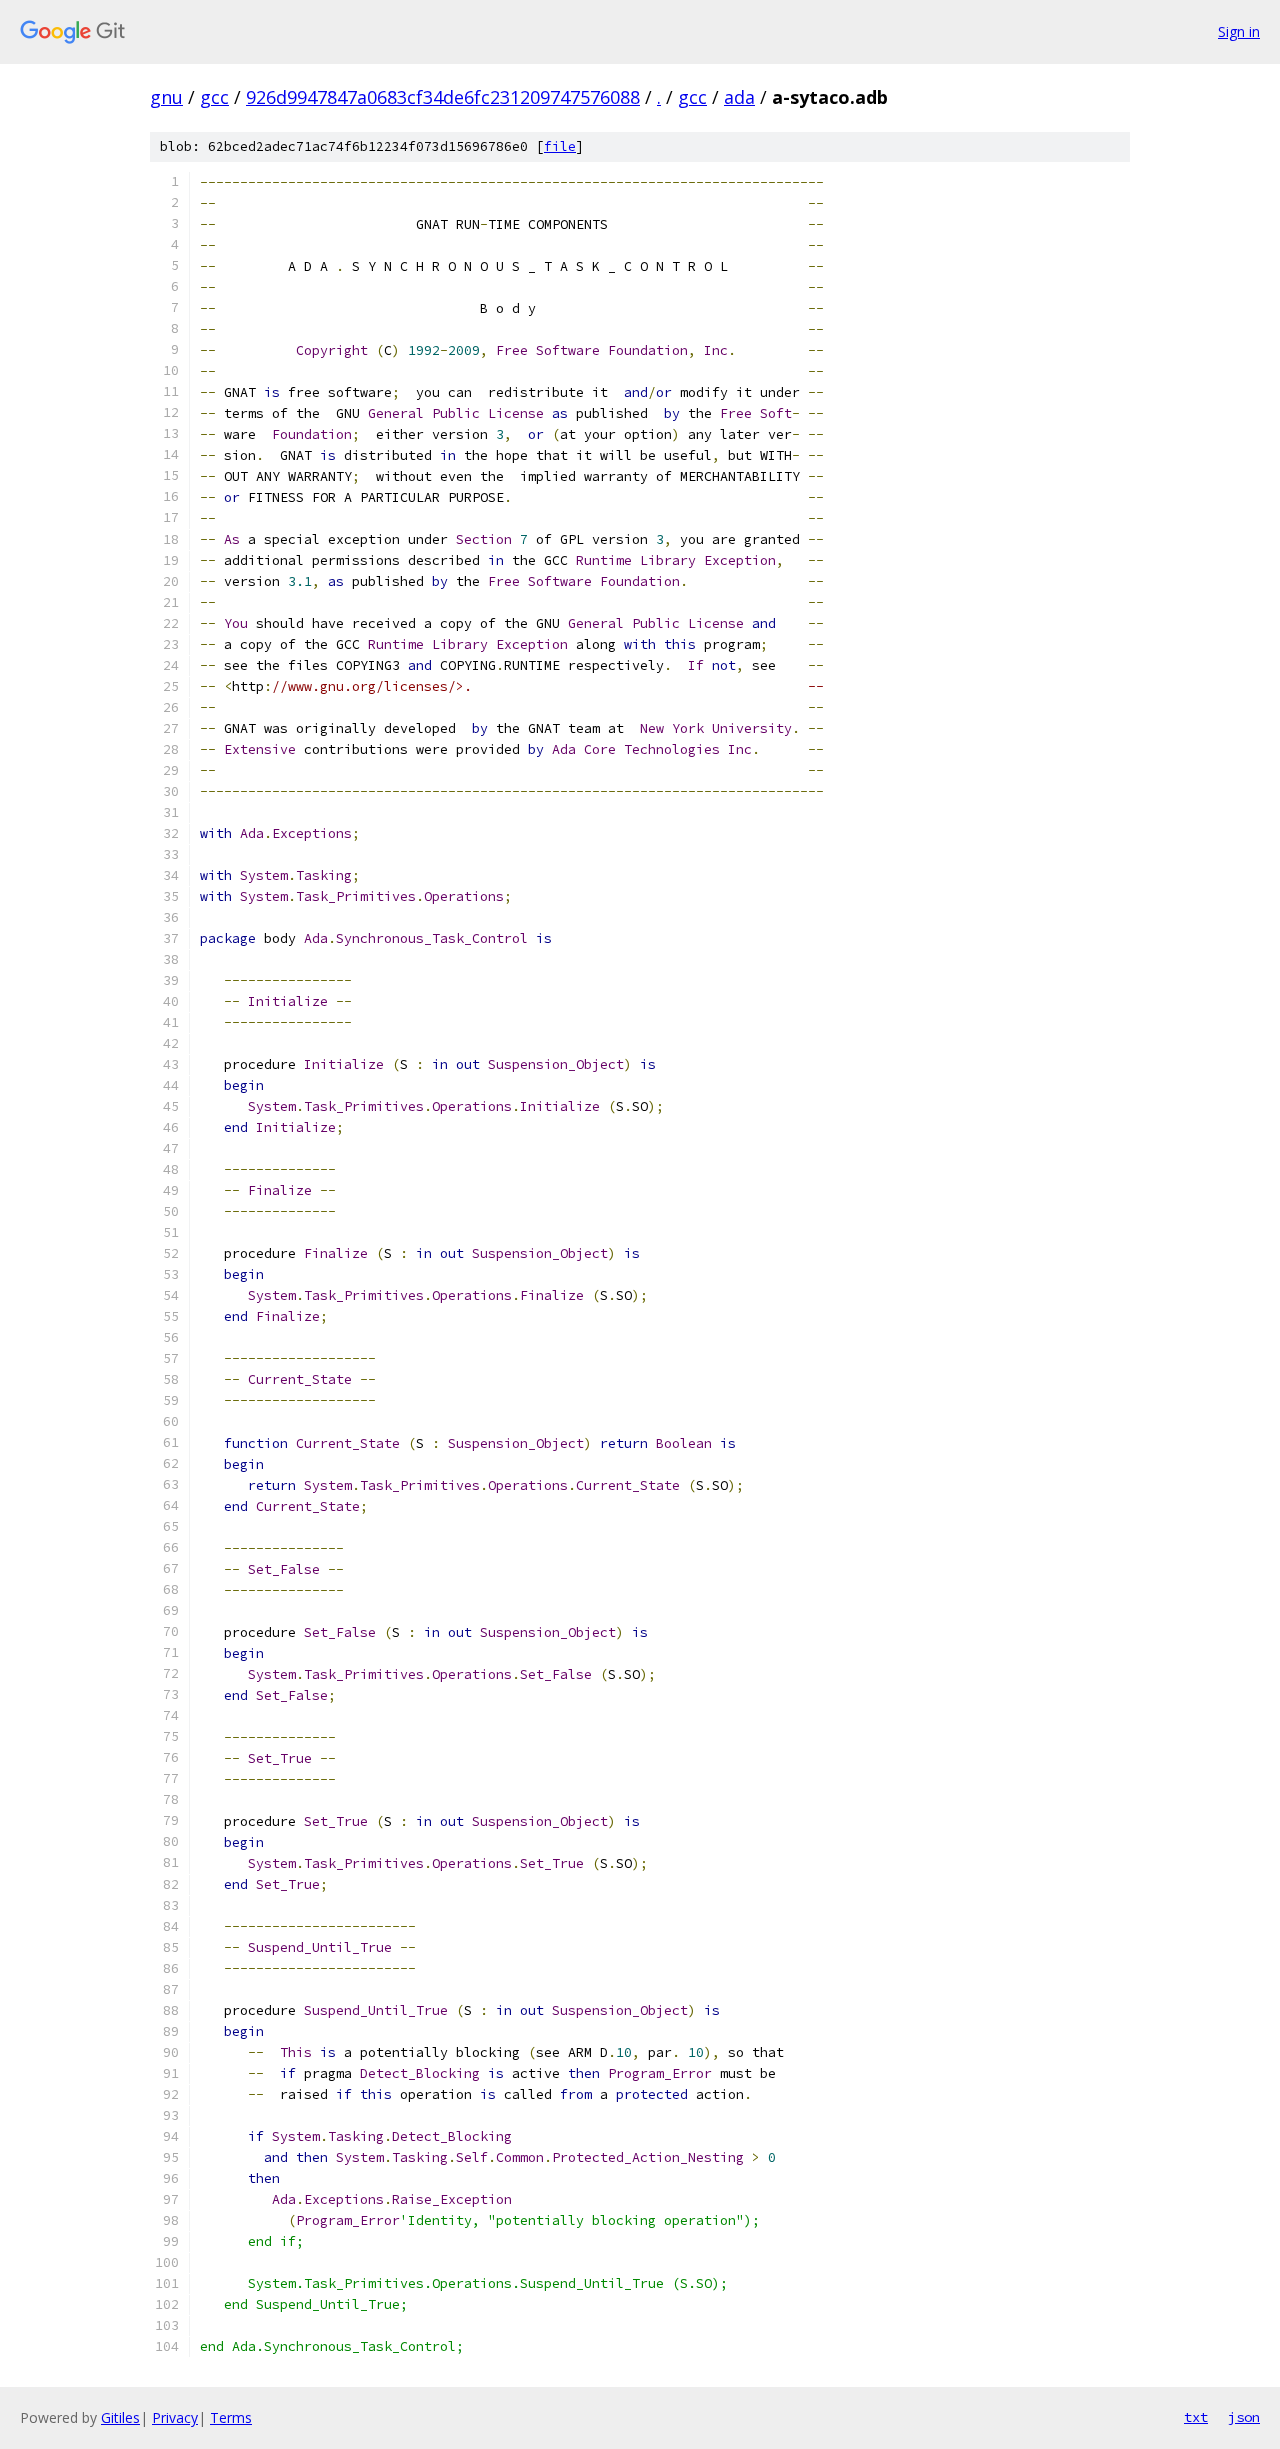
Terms (231, 2417)
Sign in (1239, 31)
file (560, 146)
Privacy (175, 2417)
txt (1196, 2417)
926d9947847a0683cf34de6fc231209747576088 (443, 97)
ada (739, 97)
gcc (214, 97)
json (1244, 2417)
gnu (166, 97)
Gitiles (120, 2417)
